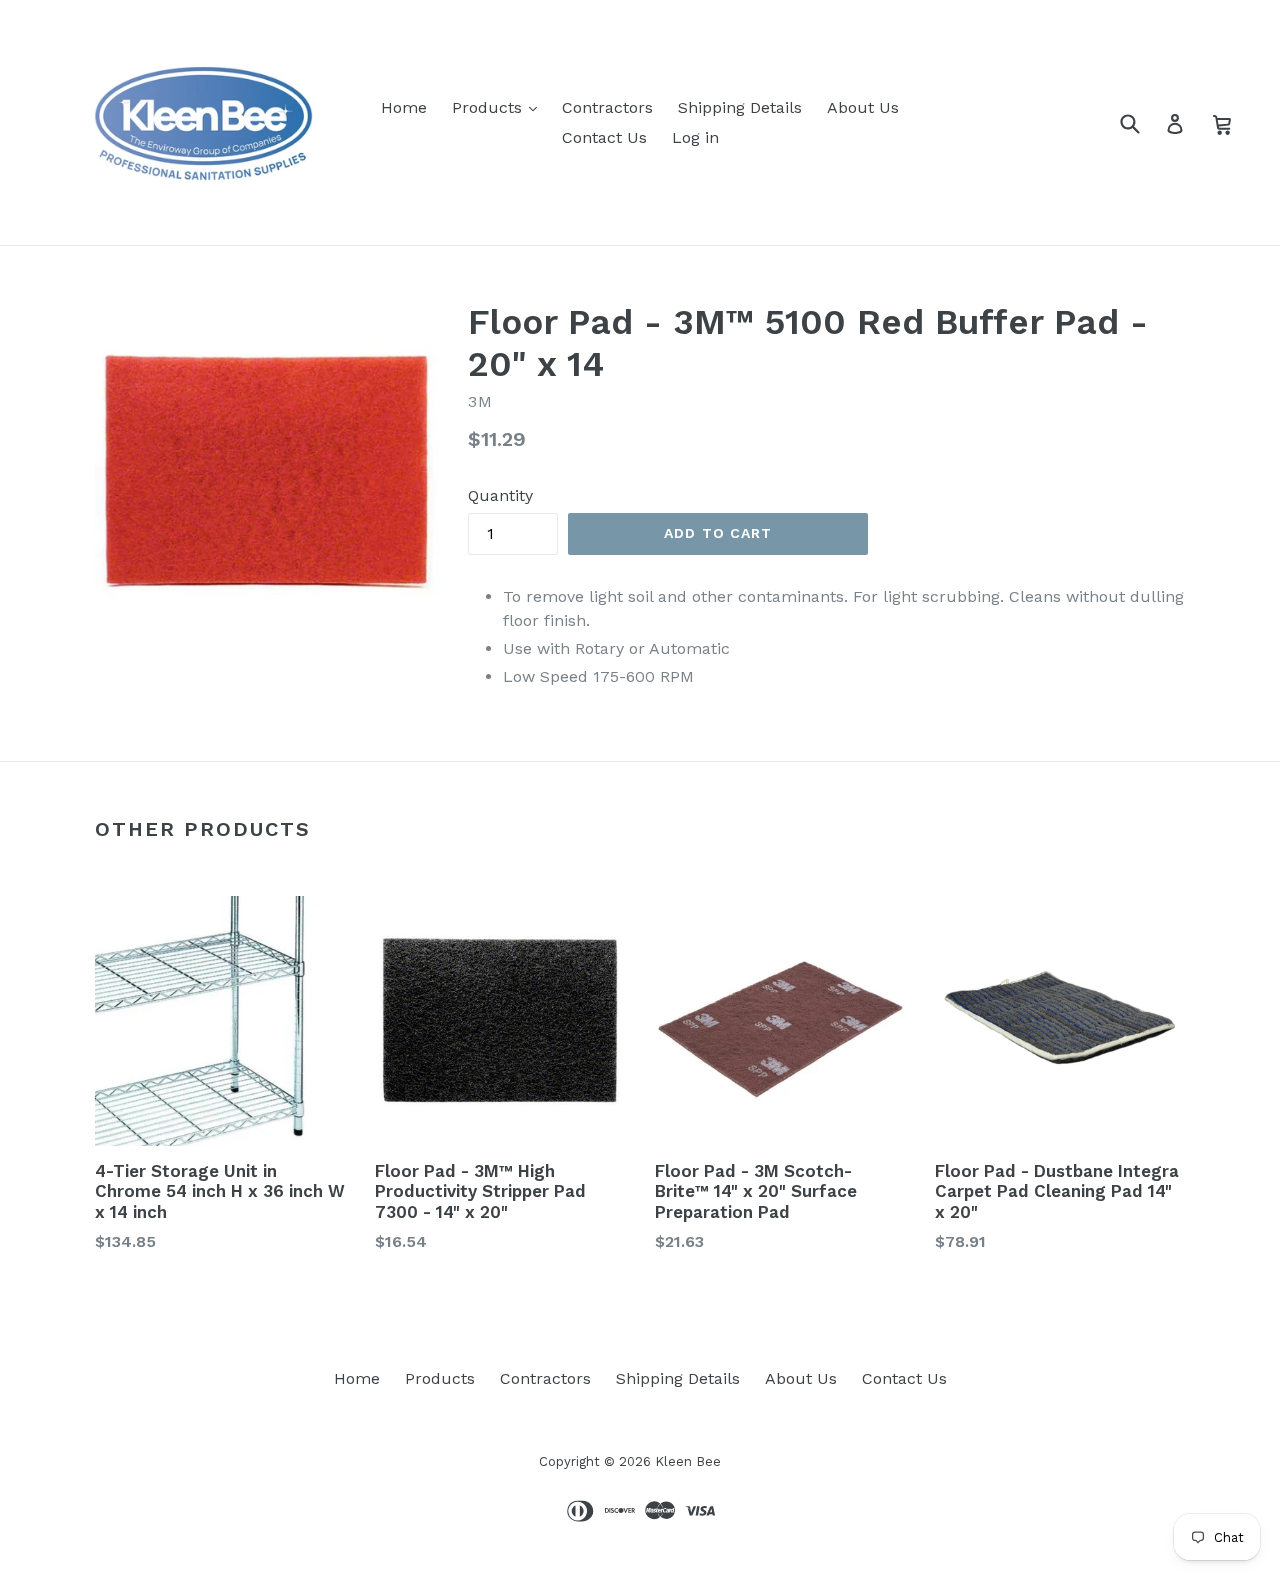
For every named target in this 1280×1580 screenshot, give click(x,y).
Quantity (500, 495)
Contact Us (604, 137)
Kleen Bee (688, 1461)
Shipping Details (740, 107)
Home (404, 107)
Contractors (607, 107)
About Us (863, 107)
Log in (695, 137)
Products (489, 107)
